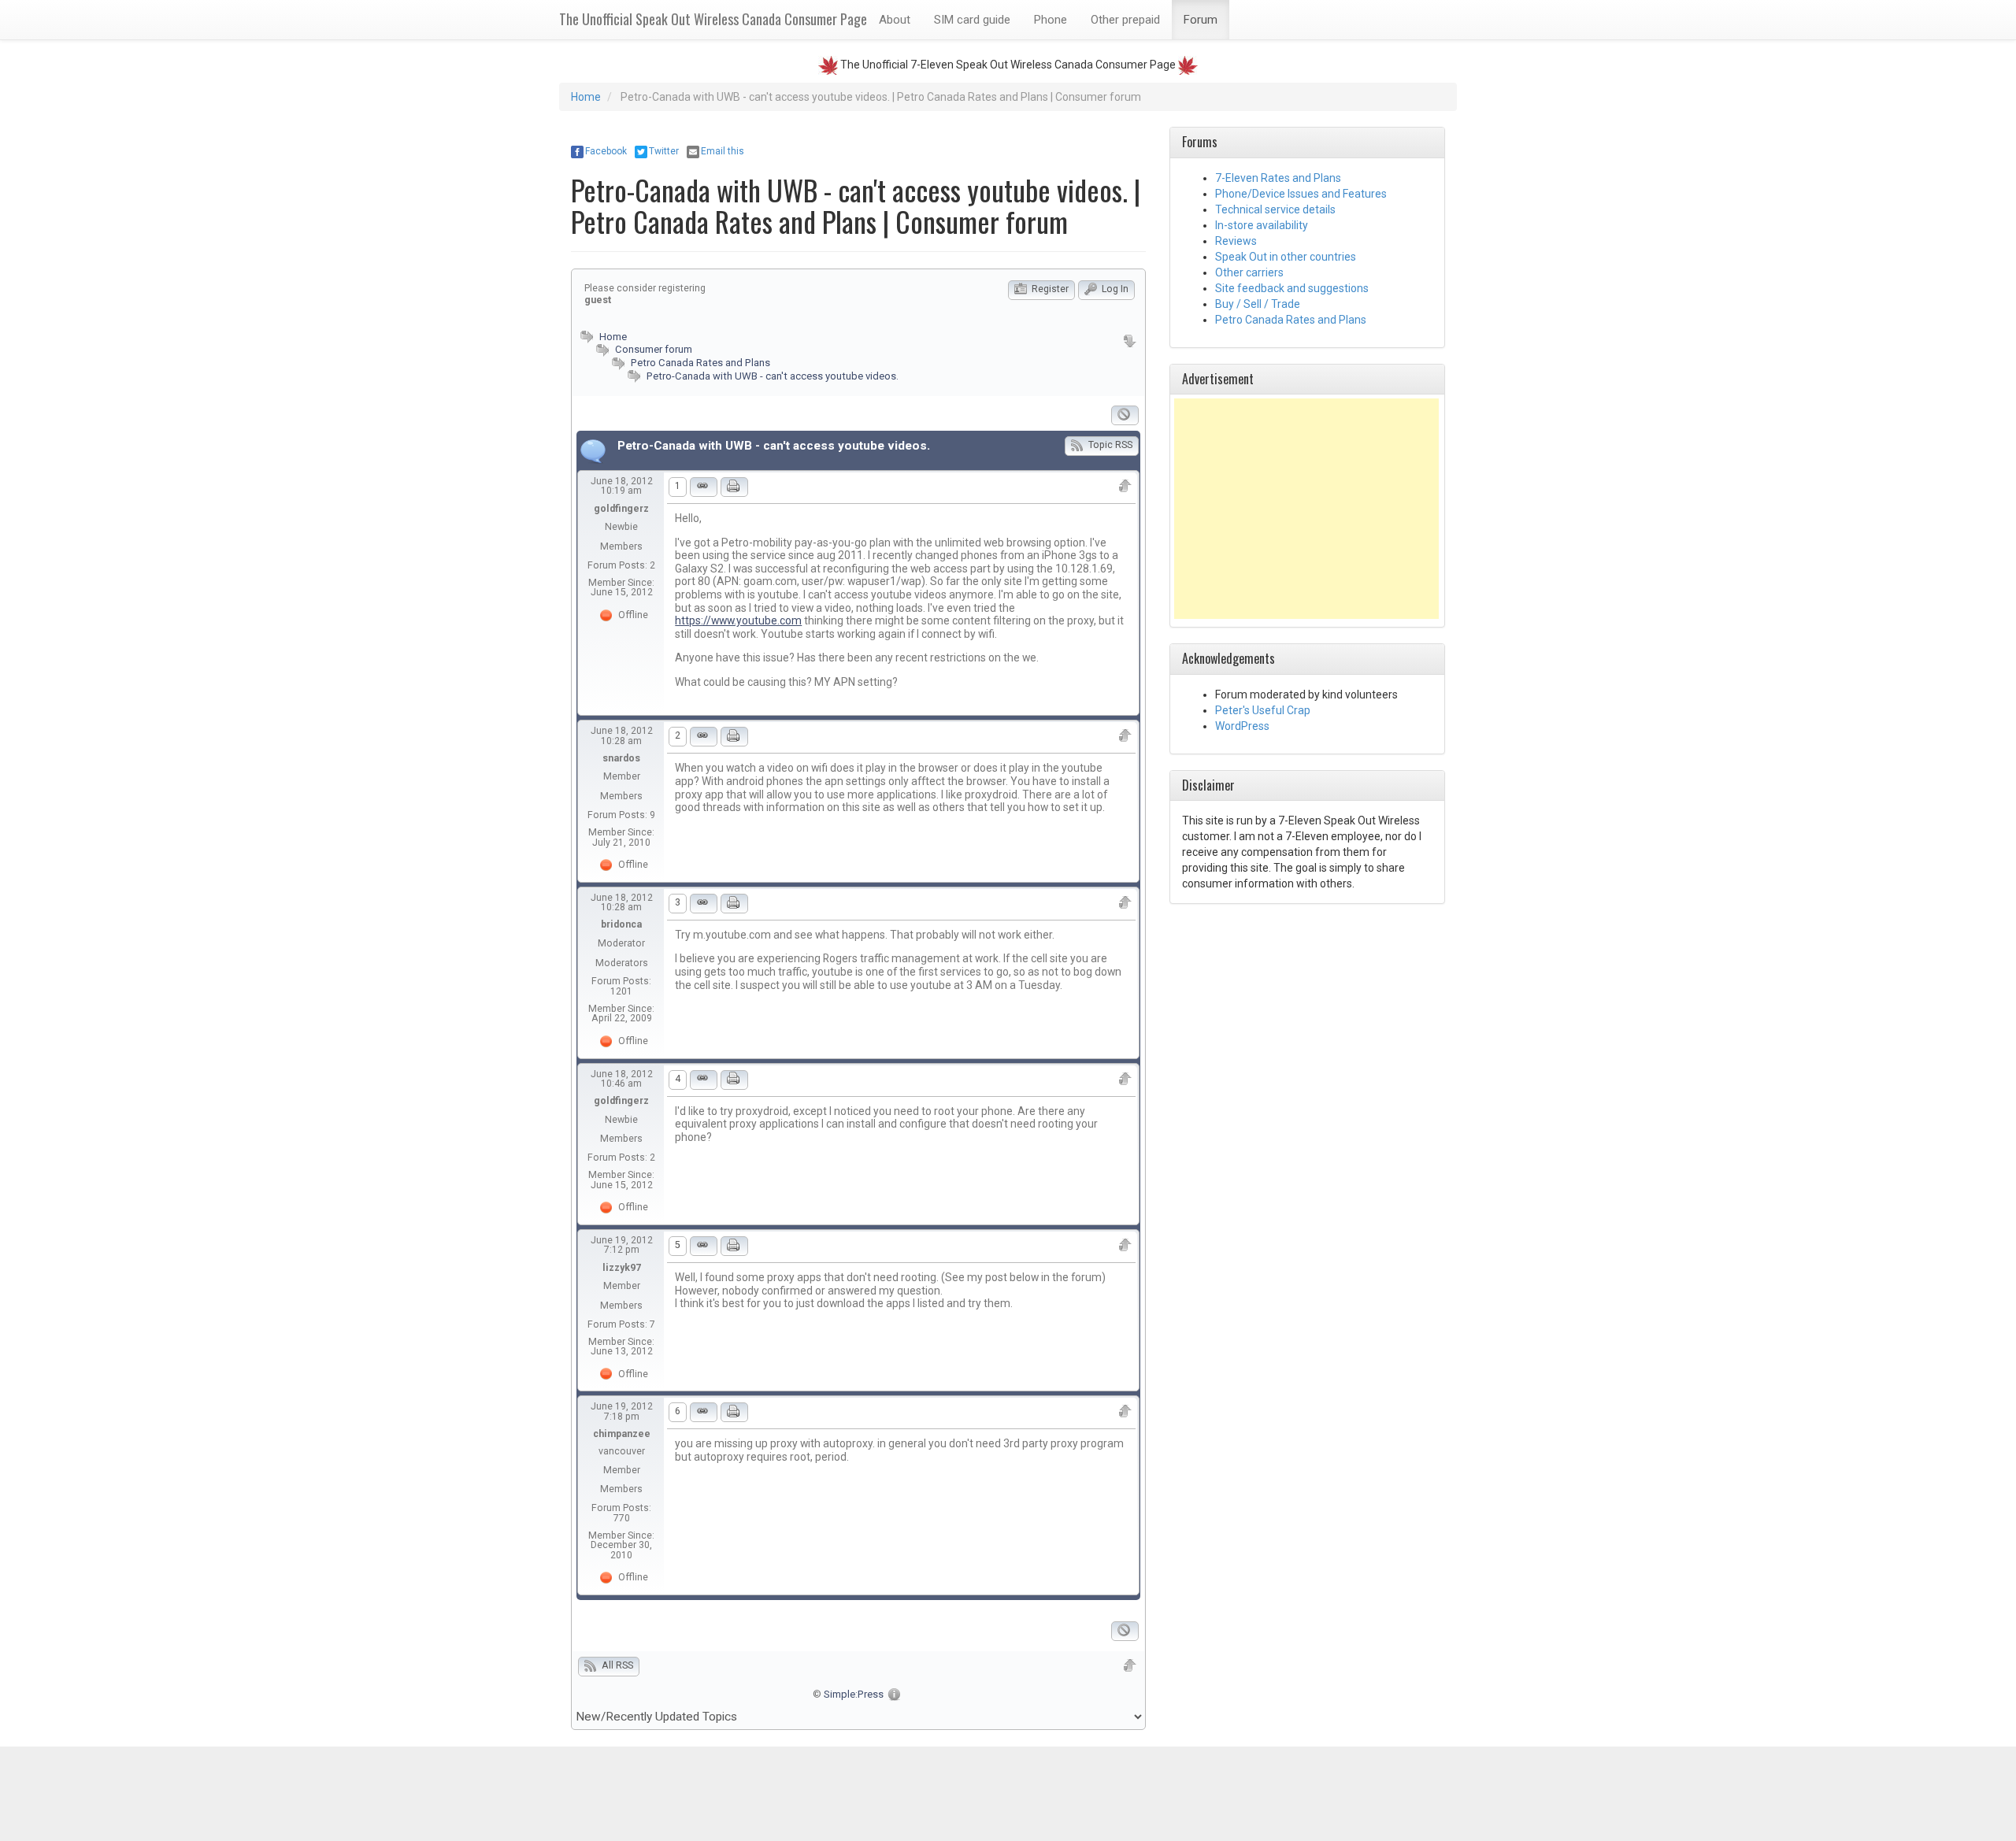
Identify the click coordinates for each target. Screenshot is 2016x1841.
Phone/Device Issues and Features (1301, 194)
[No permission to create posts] (1125, 415)
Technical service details (1275, 209)
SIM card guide (972, 20)
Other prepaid (1125, 20)
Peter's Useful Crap (1263, 710)
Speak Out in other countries (1286, 257)
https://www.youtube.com (738, 620)
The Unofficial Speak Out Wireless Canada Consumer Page (713, 19)
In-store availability (1262, 225)
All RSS (616, 1665)
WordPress (1242, 726)
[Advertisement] (1306, 509)
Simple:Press (854, 1694)
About (895, 20)
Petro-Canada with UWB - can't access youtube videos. (773, 376)
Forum (1201, 20)
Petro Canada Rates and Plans (700, 363)
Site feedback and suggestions (1292, 288)
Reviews (1236, 241)
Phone (1051, 20)
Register (1049, 289)
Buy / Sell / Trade (1258, 304)
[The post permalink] (704, 487)
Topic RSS (1109, 445)
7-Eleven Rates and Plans (1278, 178)
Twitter (664, 151)
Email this (723, 151)
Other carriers (1249, 272)
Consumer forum (652, 349)
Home (586, 97)
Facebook (606, 151)
